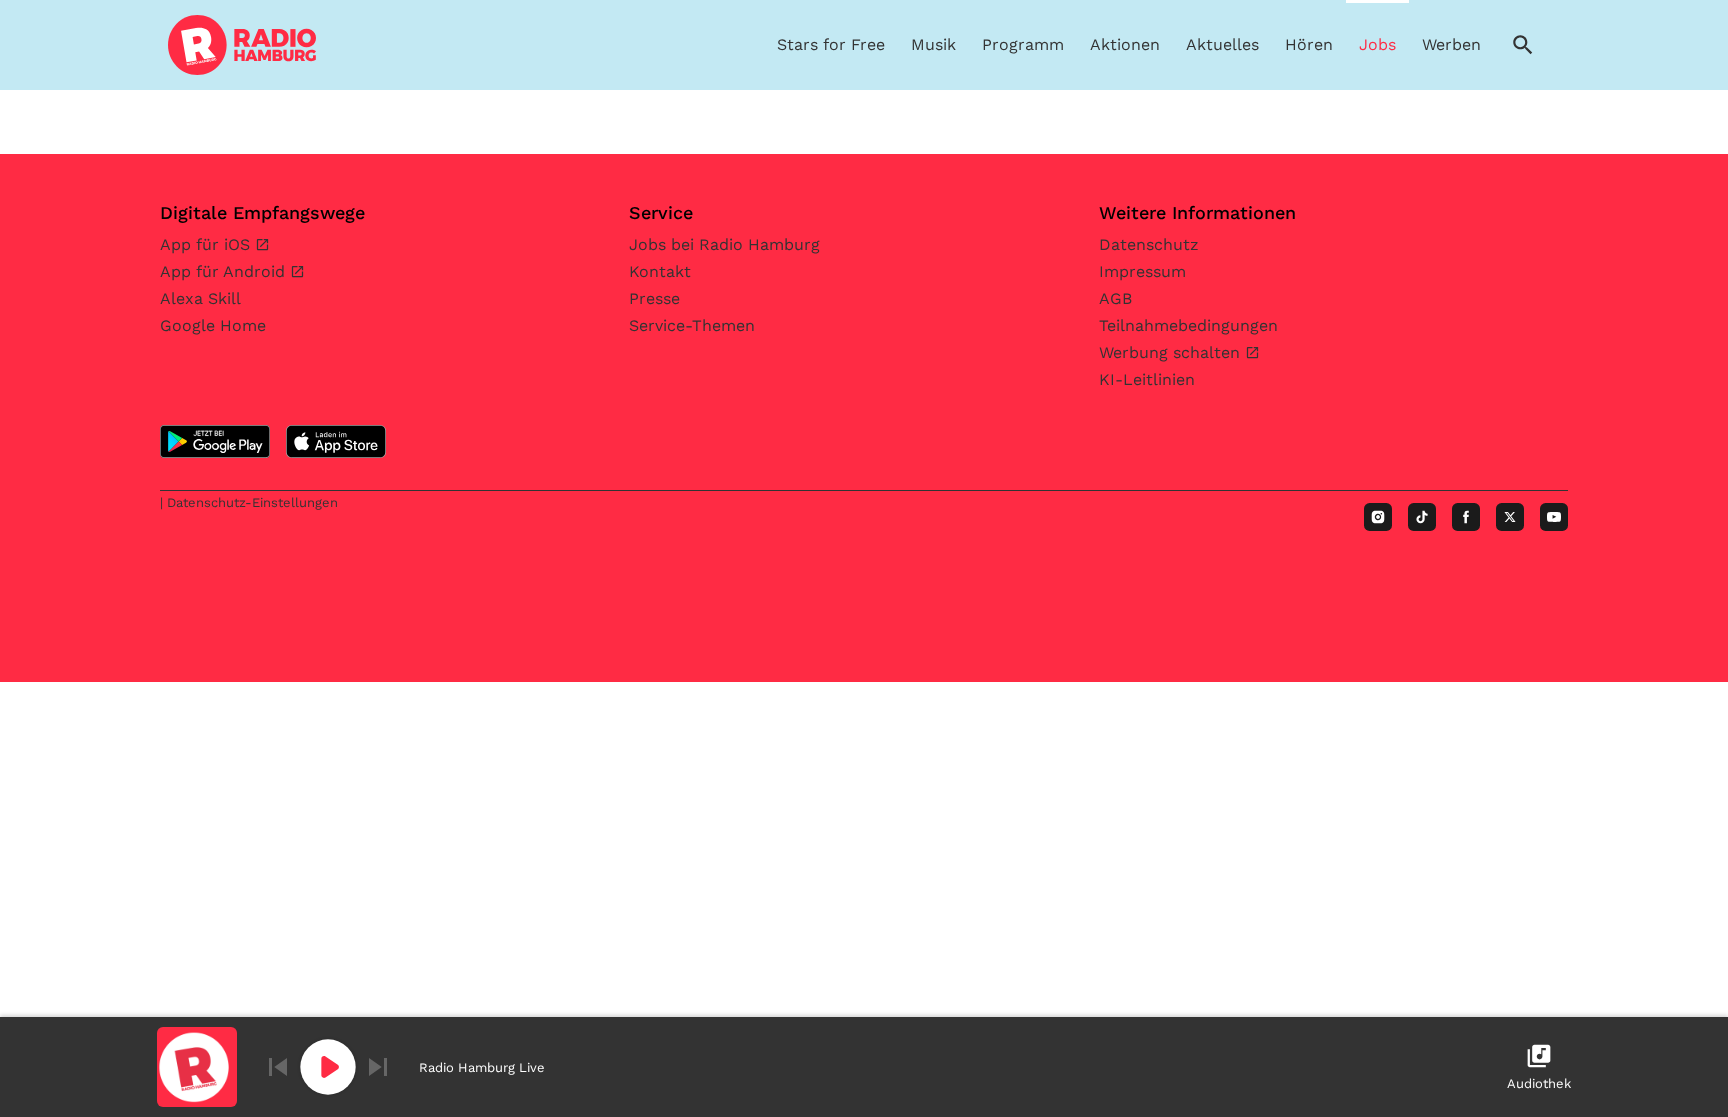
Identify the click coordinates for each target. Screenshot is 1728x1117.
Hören (1309, 44)
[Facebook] (1466, 517)
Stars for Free (831, 44)
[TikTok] (1422, 517)
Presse (654, 298)
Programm (1023, 44)
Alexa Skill (200, 298)
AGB (1115, 298)
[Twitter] (1510, 517)
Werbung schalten (1172, 352)
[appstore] (336, 441)
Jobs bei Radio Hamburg (724, 244)
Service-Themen (692, 325)
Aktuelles (1222, 44)
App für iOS (207, 244)
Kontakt (660, 271)
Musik (933, 44)
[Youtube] (1554, 517)
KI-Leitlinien (1147, 379)
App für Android (225, 271)
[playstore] (215, 441)
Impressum (1142, 271)
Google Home (213, 325)
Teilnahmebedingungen (1188, 325)
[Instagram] (1378, 517)
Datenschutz (1149, 244)
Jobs (1377, 44)
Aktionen (1125, 44)
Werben (1451, 44)
